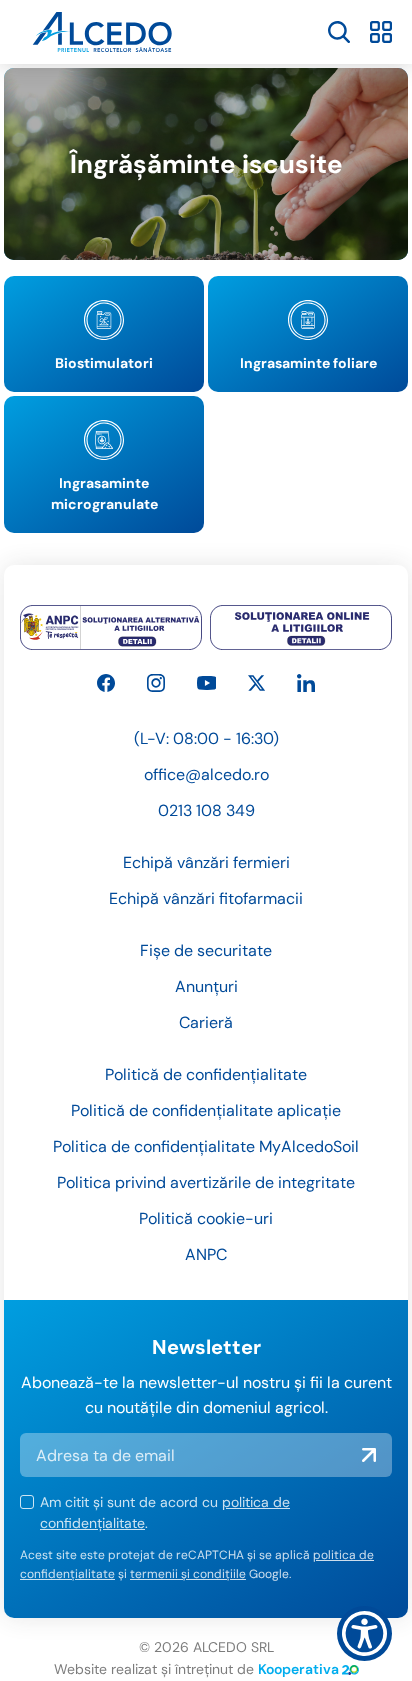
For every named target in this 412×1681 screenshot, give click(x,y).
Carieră (206, 1022)
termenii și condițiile (188, 1574)
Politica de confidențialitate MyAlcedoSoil (206, 1146)
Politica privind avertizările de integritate (206, 1182)
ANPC (206, 1254)
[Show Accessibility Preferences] (364, 1633)
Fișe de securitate (206, 950)
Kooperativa (298, 1669)
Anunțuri (206, 986)
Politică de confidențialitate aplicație (206, 1110)
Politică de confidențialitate (206, 1074)
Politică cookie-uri (206, 1218)
